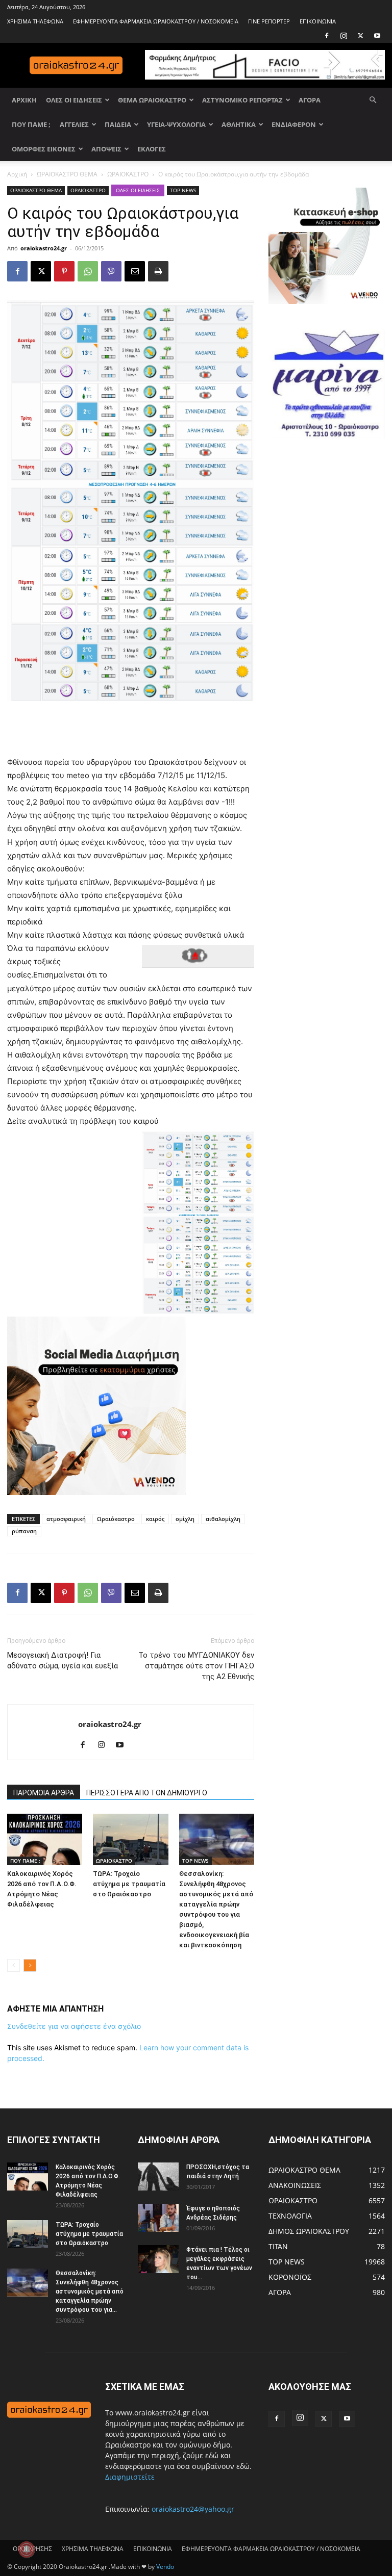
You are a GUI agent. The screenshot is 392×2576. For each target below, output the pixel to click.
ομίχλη (185, 1519)
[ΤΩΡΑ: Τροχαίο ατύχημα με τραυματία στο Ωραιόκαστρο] (130, 1839)
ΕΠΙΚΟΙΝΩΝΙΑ (318, 21)
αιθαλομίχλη (223, 1519)
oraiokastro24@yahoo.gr (193, 2509)
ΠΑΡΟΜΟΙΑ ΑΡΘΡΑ (44, 1793)
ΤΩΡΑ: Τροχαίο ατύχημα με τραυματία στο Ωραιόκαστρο (129, 1884)
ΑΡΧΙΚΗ (24, 100)
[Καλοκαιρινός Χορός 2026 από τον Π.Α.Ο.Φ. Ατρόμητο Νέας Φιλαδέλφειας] (45, 1839)
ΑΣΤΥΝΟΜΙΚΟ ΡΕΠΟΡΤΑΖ (242, 100)
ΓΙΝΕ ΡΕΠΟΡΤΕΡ (269, 21)
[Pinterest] (64, 271)
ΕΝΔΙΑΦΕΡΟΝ (294, 124)
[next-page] (30, 1965)
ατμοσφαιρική (66, 1519)
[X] (360, 36)
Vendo (165, 2567)
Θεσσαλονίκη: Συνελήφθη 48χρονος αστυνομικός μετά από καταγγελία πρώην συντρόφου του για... (90, 2291)
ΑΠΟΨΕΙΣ (106, 149)
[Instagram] (344, 36)
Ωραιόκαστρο (116, 1519)
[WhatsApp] (88, 271)
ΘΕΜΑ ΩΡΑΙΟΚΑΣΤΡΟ (152, 100)
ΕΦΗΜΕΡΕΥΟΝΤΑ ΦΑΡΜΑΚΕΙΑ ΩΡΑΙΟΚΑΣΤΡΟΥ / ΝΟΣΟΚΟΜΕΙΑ (156, 21)
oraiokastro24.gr (44, 248)
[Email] (135, 271)
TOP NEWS (183, 190)
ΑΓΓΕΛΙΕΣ (74, 124)
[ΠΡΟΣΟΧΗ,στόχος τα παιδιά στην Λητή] (158, 2176)
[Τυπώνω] (158, 271)
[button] (373, 100)
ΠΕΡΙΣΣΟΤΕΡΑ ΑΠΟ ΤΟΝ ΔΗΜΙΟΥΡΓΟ (147, 1793)
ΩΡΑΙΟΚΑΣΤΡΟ (128, 174)
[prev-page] (14, 1965)
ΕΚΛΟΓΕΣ (152, 149)
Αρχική (17, 174)
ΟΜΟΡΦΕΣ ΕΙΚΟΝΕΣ (44, 149)
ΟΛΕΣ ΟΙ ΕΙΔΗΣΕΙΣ (74, 100)
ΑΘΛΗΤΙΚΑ (239, 124)
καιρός (155, 1519)
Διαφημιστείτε (130, 2477)
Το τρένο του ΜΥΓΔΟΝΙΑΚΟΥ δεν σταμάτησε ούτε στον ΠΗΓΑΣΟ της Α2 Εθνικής (196, 1666)
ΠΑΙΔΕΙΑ (118, 124)
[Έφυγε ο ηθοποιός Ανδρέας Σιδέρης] (158, 2218)
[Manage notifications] (27, 2549)
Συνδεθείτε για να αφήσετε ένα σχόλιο (74, 2026)
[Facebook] (327, 36)
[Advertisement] (131, 730)
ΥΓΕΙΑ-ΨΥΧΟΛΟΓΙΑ (176, 124)
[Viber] (111, 271)
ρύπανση (24, 1531)
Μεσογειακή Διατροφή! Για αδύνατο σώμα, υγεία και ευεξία (63, 1660)
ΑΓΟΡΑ (310, 100)
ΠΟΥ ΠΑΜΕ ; (31, 124)
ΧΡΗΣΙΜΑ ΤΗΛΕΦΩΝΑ (35, 21)
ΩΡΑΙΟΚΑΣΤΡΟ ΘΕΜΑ (67, 174)
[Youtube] (377, 36)
